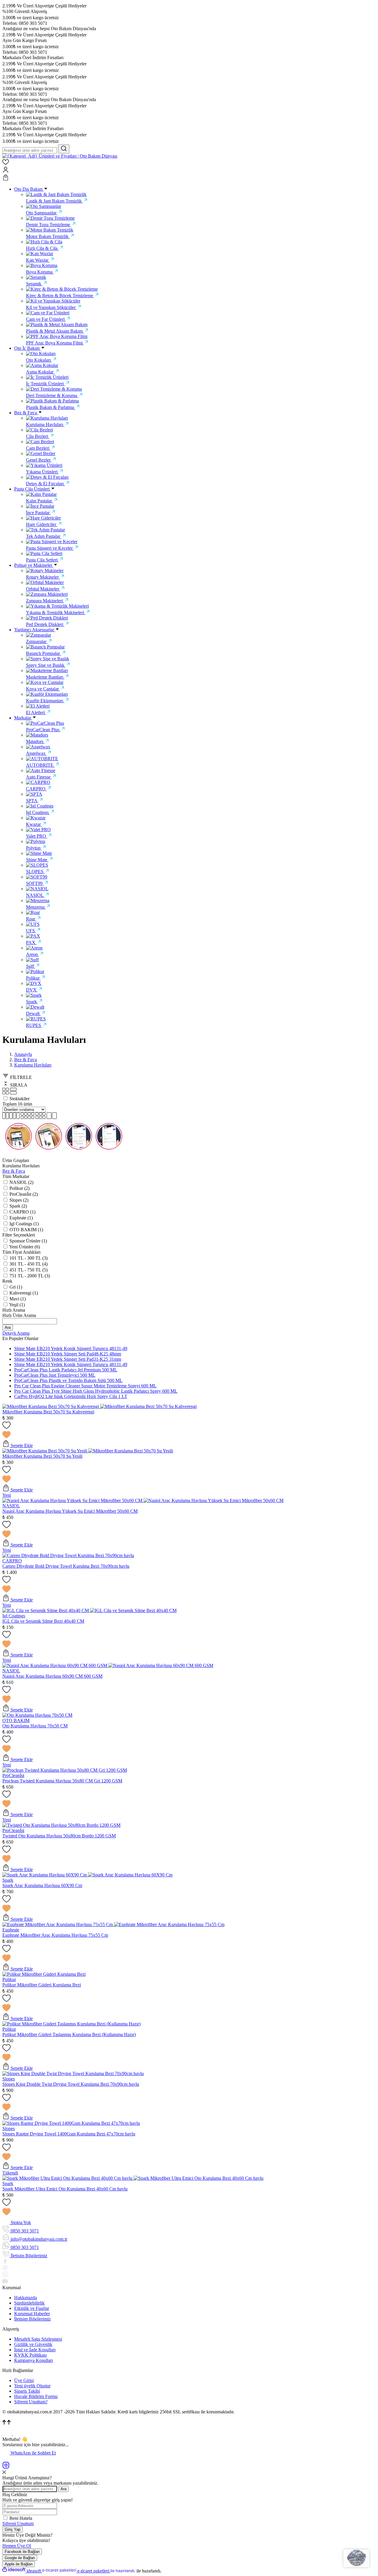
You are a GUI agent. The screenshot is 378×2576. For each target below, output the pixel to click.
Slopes (9, 2079)
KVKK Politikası (30, 2355)
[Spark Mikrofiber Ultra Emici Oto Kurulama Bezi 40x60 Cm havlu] (68, 2178)
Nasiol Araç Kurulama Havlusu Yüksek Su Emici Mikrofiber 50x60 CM (70, 1511)
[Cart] (189, 178)
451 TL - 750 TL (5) (28, 1270)
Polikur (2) (19, 1188)
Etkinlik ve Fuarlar (32, 2308)
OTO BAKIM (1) (26, 1230)
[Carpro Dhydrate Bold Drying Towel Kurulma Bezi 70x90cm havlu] (68, 1555)
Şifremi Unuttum (18, 2524)
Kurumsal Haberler (32, 2314)
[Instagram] (6, 2467)
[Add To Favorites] (189, 1431)
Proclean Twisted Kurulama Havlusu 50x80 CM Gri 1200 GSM (62, 1781)
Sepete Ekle (21, 1445)
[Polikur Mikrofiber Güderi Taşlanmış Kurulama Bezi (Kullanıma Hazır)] (71, 2024)
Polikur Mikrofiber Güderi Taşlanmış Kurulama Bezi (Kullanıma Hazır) (69, 2034)
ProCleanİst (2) (24, 1194)
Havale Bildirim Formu (36, 2396)
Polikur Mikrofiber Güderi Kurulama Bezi (42, 1985)
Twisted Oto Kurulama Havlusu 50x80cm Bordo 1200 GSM (59, 1836)
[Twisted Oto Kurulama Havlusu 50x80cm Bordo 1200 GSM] (61, 1825)
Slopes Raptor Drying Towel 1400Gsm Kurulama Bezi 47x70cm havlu (69, 2134)
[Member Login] (189, 170)
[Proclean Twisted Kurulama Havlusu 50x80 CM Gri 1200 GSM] (65, 1770)
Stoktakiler (19, 1099)
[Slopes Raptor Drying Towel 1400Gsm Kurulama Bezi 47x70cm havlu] (71, 2123)
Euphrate (11, 1930)
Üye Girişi (24, 2380)
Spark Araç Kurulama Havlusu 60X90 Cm (42, 1885)
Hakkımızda (26, 2298)
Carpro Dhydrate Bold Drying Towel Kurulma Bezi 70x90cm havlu (66, 1566)
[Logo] (60, 156)
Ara (8, 1327)
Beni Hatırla (21, 2518)
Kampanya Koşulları (34, 2360)
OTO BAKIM (16, 1720)
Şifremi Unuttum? (31, 2402)
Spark (8, 1880)
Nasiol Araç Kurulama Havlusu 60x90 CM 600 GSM (52, 1676)
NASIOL (11, 1506)
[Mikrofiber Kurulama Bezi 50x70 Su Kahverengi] (51, 1406)
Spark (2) (18, 1206)
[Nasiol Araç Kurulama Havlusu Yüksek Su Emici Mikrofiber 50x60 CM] (73, 1500)
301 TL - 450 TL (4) (28, 1264)
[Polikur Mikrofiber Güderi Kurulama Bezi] (44, 1974)
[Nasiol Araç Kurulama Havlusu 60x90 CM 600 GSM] (55, 1665)
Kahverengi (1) (24, 1293)
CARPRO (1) (22, 1212)
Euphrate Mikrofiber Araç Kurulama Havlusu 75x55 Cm (55, 1935)
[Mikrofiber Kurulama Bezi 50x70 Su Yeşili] (45, 1451)
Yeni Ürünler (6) (25, 1247)
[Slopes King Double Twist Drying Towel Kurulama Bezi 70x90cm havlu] (73, 2073)
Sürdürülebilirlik (29, 2303)
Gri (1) (16, 1287)
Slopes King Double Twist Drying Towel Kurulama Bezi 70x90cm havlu (71, 2084)
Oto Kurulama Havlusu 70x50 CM (35, 1726)
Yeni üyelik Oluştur (32, 2386)
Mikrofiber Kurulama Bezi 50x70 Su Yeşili (42, 1456)
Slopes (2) (19, 1200)
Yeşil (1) (17, 1305)
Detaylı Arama (16, 1333)
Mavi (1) (18, 1299)
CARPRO (12, 1561)
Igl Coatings (14, 1616)
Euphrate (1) (21, 1218)
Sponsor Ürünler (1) (28, 1241)
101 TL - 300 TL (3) (28, 1258)
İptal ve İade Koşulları (35, 2350)
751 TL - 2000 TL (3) (30, 1276)
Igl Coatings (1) (24, 1224)
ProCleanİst (13, 1775)
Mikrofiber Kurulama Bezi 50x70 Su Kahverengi (48, 1412)
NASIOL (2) (21, 1182)
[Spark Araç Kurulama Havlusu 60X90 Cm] (45, 1875)
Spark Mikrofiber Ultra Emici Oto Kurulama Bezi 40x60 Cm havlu (65, 2189)
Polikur (9, 1979)
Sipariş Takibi (27, 2391)
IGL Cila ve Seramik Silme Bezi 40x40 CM (43, 1621)
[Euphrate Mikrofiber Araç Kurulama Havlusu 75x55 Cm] (58, 1924)
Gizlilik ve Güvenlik (33, 2344)
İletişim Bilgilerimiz (32, 2319)
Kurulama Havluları (33, 1065)
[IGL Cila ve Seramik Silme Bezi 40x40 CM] (46, 1610)
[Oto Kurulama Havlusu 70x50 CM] (37, 1715)
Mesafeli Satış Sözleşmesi (38, 2339)
